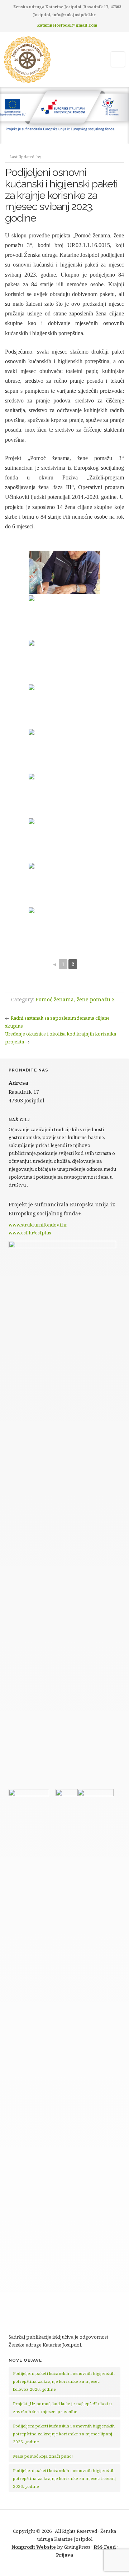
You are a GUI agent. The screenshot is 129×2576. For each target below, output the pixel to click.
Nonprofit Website (34, 2547)
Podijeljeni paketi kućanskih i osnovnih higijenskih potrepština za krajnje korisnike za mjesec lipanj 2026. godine (64, 2434)
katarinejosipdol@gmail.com (67, 25)
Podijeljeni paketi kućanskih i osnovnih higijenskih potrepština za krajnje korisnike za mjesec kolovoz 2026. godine (64, 2381)
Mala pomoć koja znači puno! (43, 2456)
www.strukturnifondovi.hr (38, 1225)
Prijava (64, 2555)
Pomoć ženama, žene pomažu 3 (75, 999)
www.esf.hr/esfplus (30, 1233)
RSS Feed (105, 2547)
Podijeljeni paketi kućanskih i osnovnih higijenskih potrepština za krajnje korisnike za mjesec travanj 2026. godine (64, 2478)
